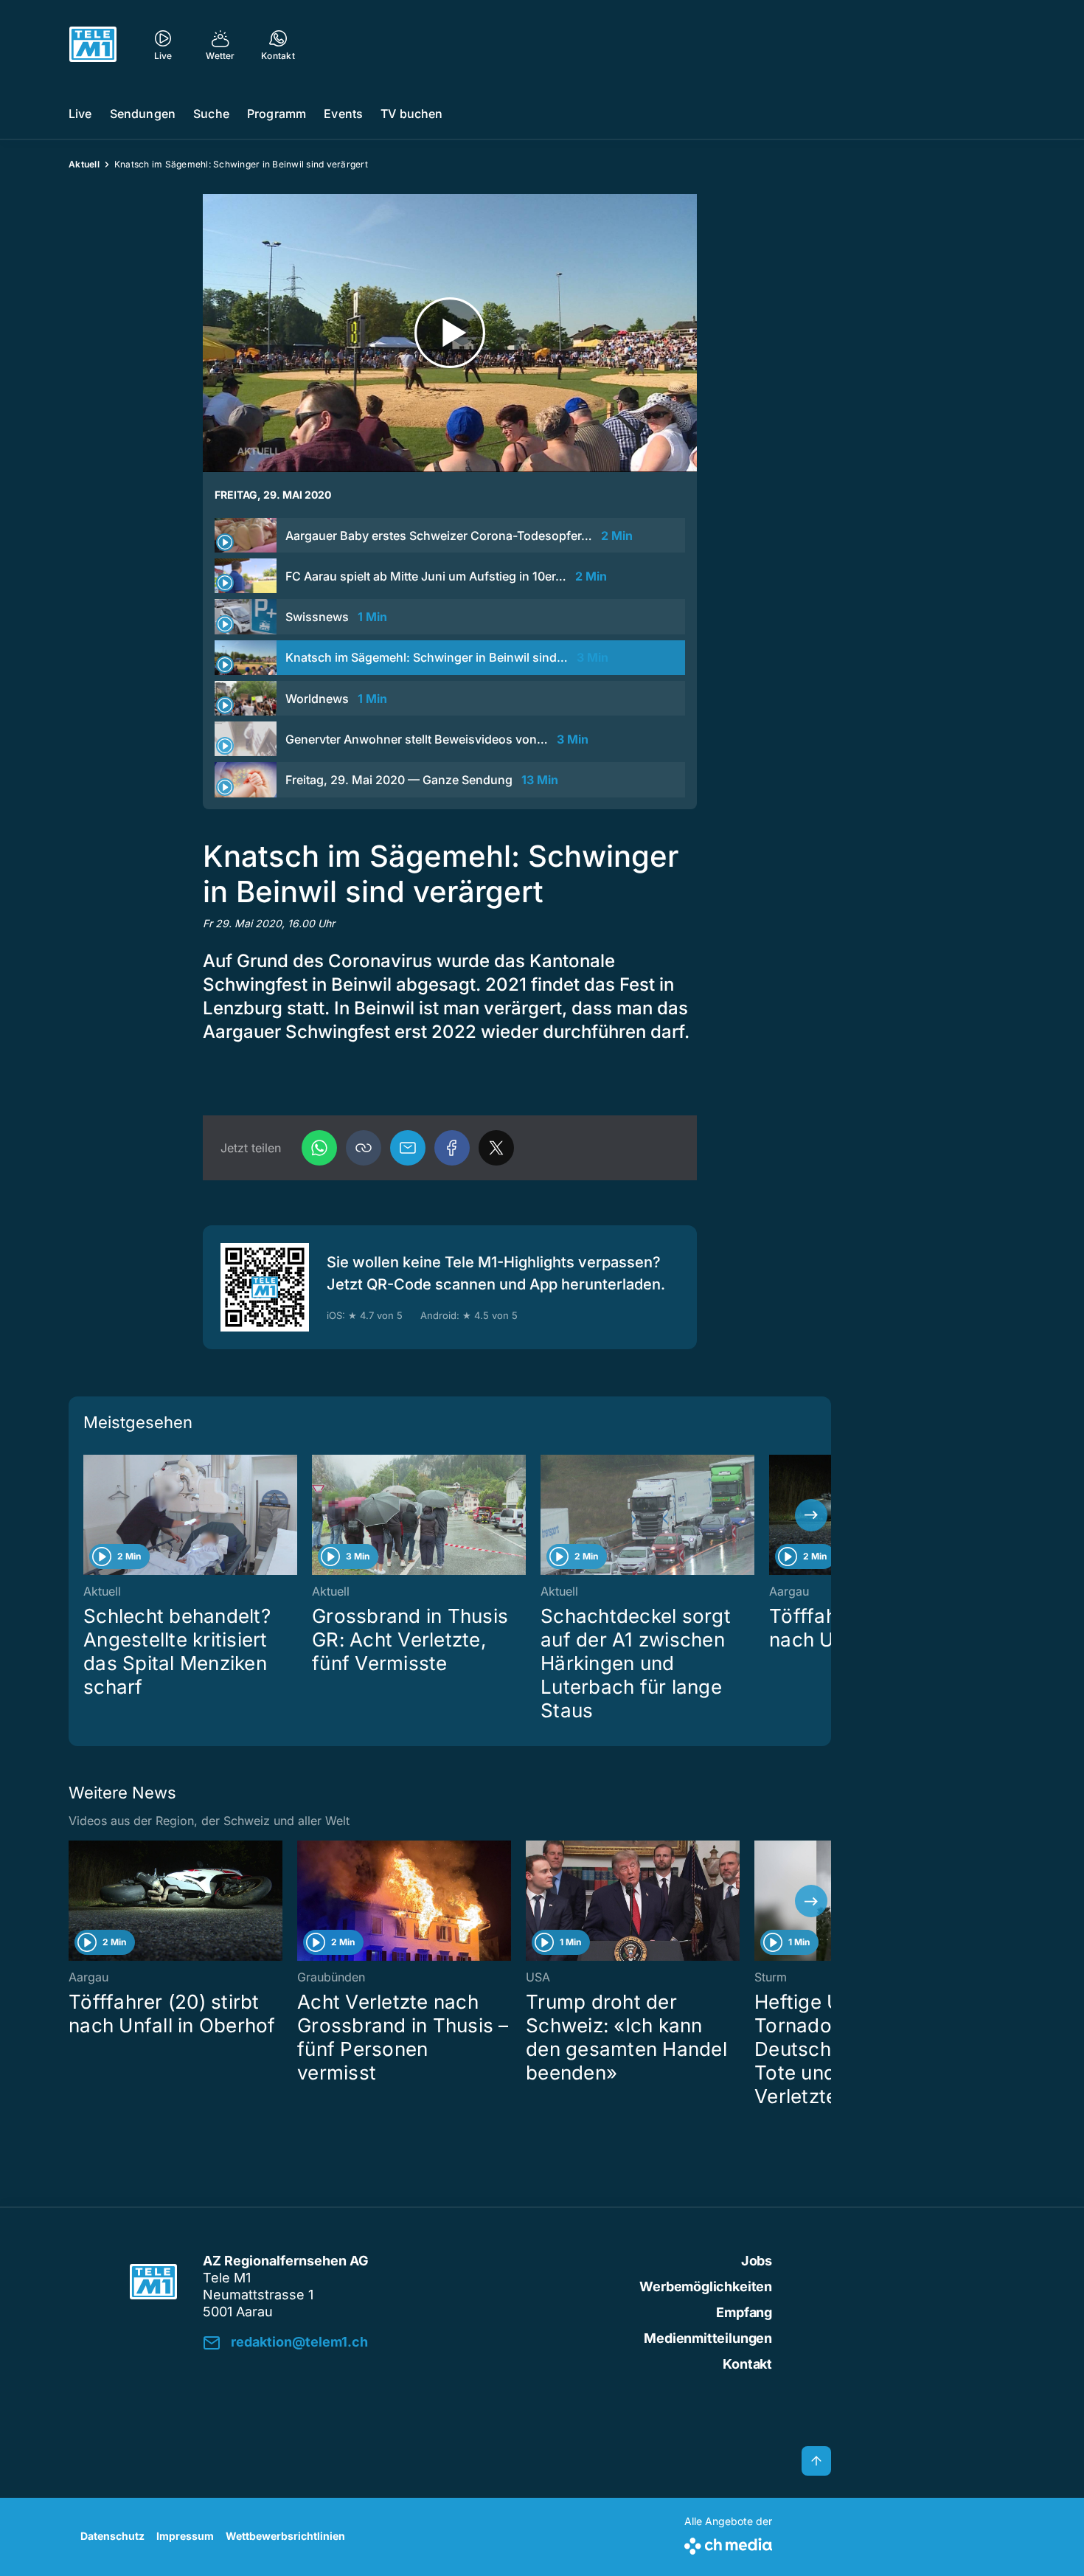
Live (80, 114)
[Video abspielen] (450, 333)
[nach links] (88, 1515)
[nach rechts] (811, 1515)
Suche (211, 114)
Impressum (185, 2536)
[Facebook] (452, 1148)
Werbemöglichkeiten (706, 2286)
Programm (277, 114)
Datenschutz (112, 2536)
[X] (496, 1148)
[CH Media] (728, 2543)
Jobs (757, 2261)
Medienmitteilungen (708, 2338)
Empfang (744, 2312)
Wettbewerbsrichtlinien (285, 2536)
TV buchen (411, 114)
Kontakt (747, 2364)
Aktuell (84, 164)
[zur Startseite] (93, 44)
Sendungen (143, 114)
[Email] (408, 1148)
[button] (364, 1148)
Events (343, 114)
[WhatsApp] (319, 1148)
